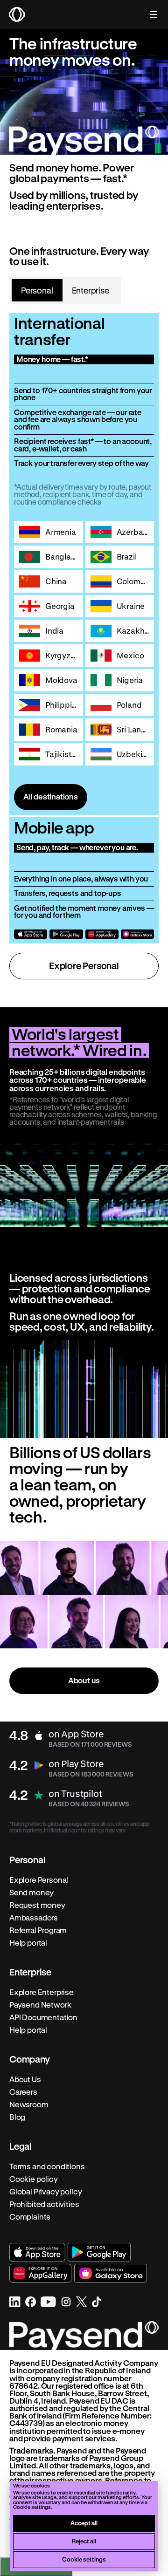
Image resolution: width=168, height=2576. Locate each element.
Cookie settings (84, 2559)
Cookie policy (34, 2179)
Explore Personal (84, 966)
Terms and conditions (47, 2166)
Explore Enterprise (42, 1992)
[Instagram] (66, 2302)
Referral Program (38, 1930)
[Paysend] (17, 14)
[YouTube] (48, 2302)
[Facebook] (31, 2302)
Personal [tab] (37, 290)
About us (84, 1680)
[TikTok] (97, 2302)
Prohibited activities (44, 2204)
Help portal (28, 1943)
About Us (25, 2079)
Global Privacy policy (45, 2192)
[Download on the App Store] (31, 934)
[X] (82, 2302)
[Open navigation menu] (149, 14)
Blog (17, 2117)
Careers (23, 2092)
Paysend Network (40, 2005)
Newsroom (29, 2105)
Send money (31, 1893)
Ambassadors (34, 1918)
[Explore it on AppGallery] (102, 934)
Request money (37, 1905)
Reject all (84, 2541)
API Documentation (43, 2017)
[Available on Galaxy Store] (137, 934)
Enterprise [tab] (91, 290)
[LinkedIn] (15, 2302)
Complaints (30, 2217)
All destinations (51, 796)
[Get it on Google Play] (66, 934)
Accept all (84, 2523)
